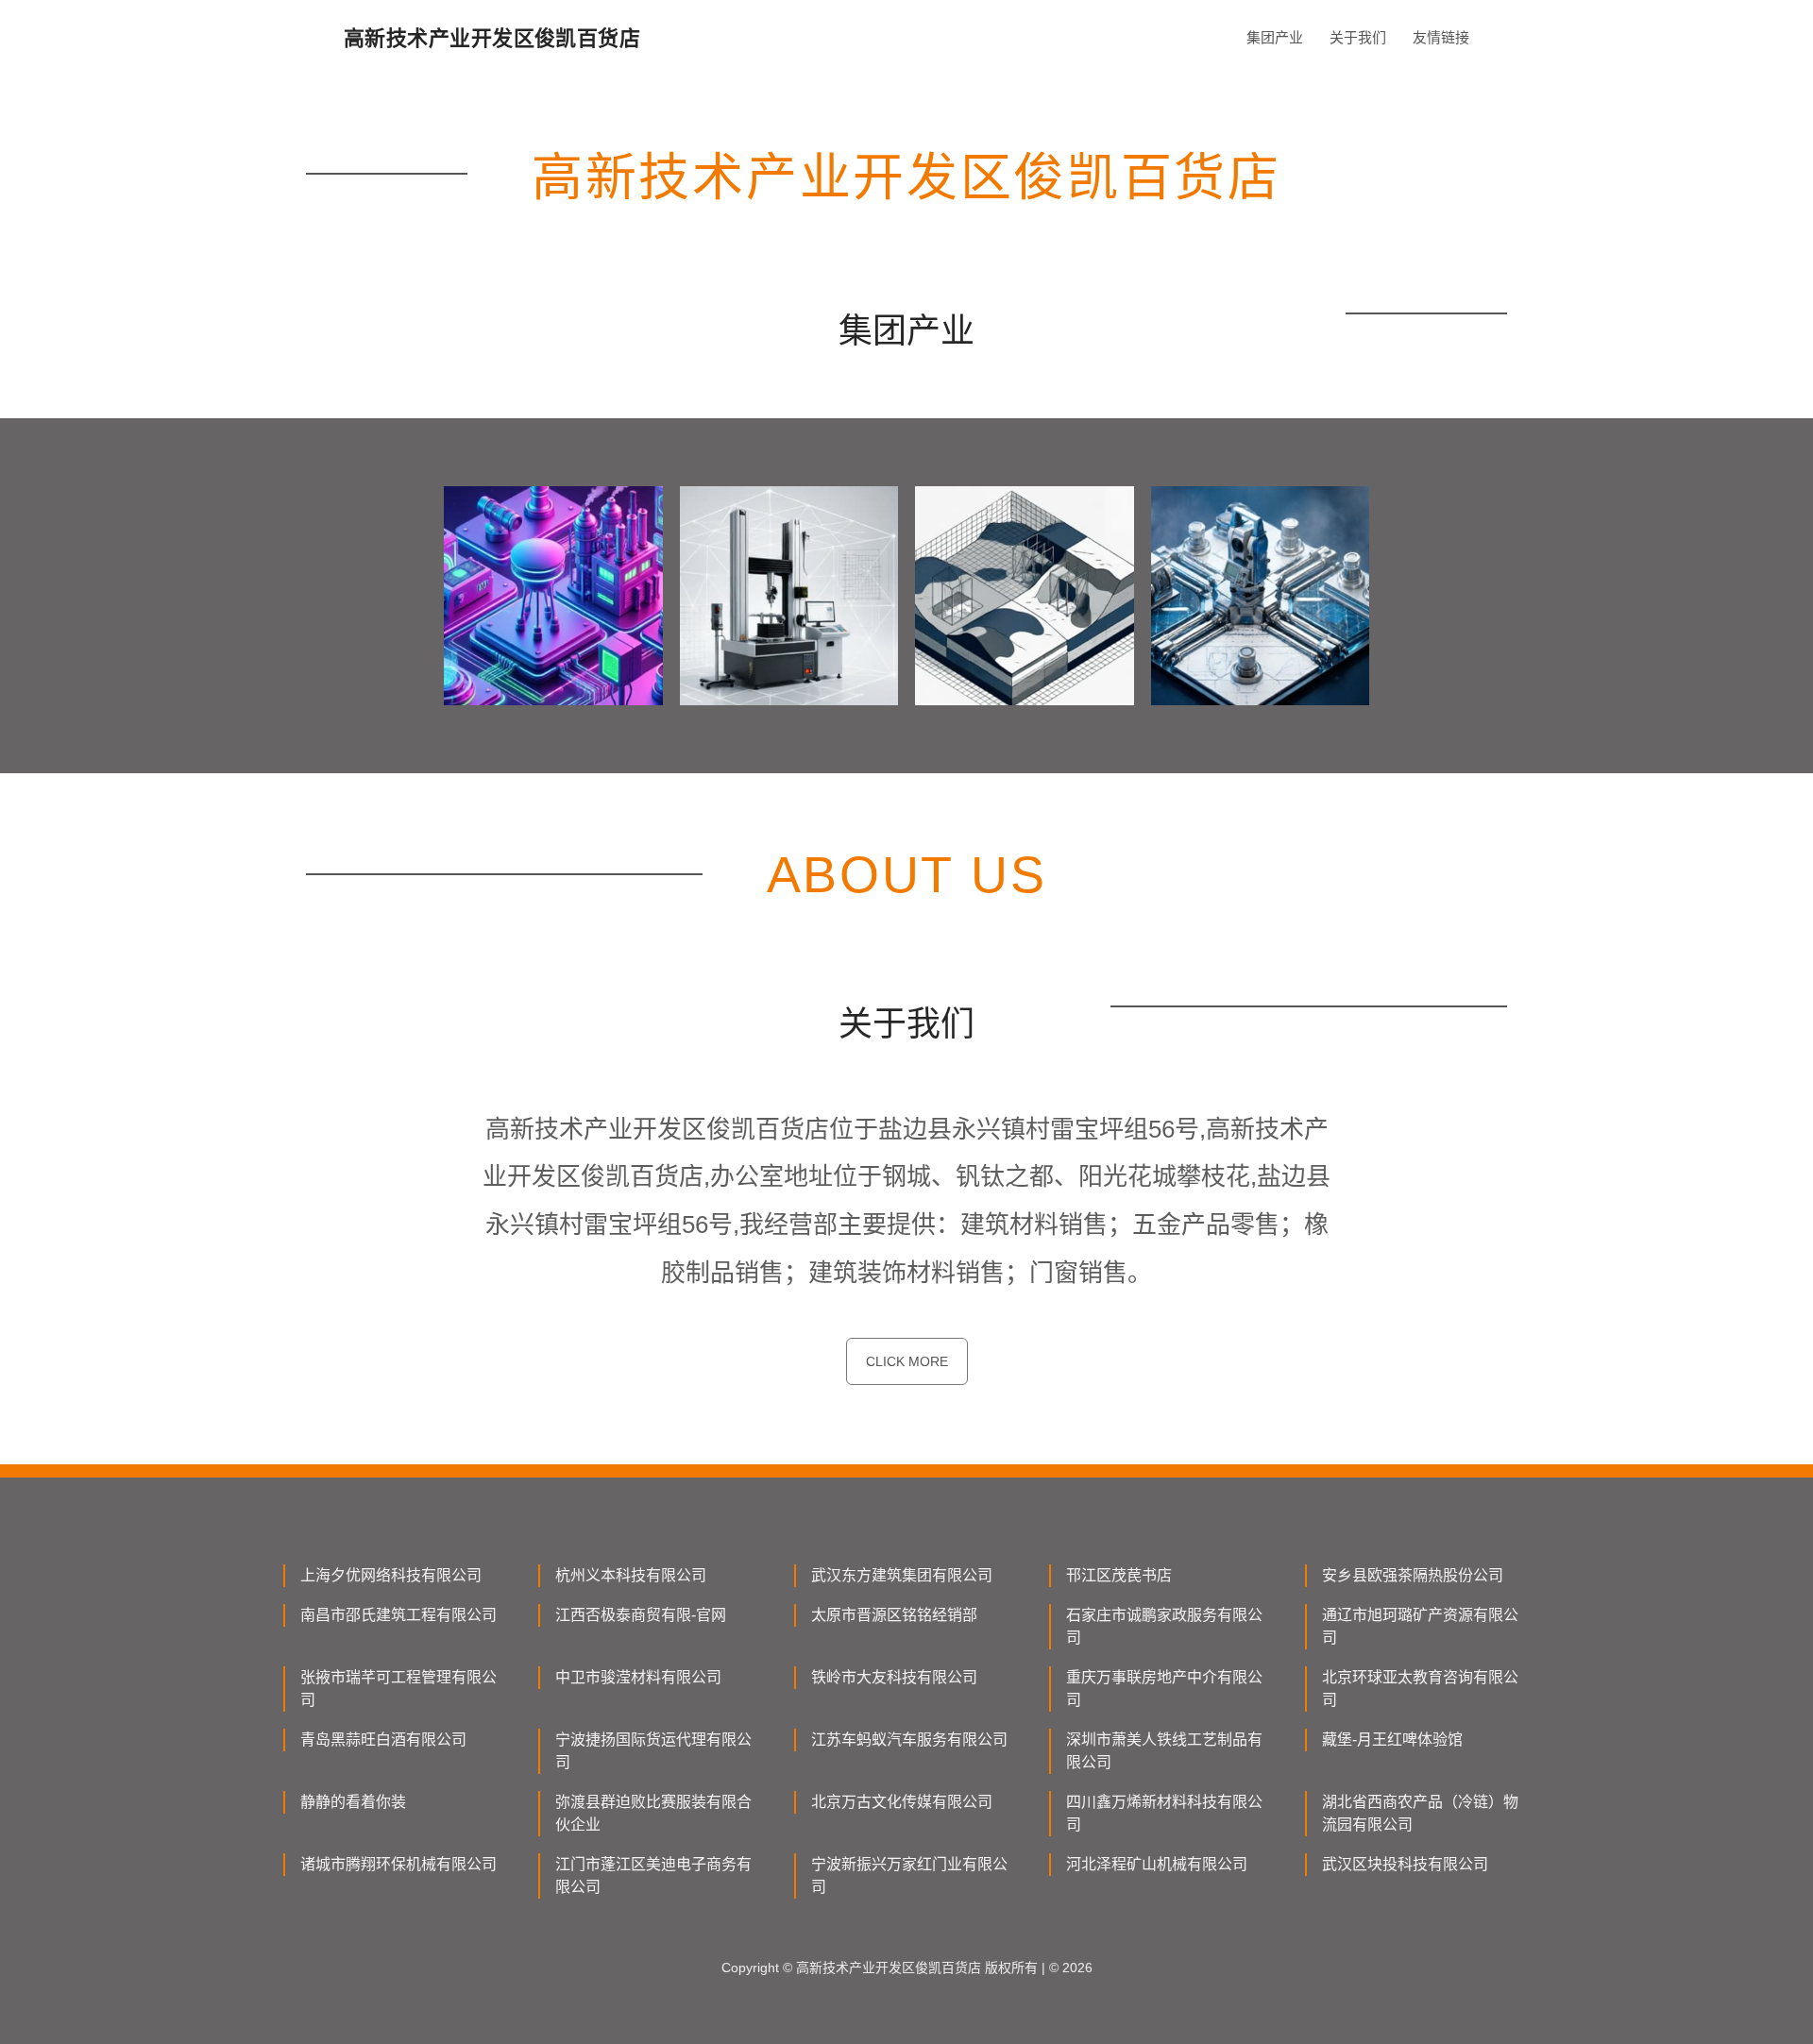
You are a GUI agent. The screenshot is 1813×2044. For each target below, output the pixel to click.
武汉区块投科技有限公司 (1405, 1864)
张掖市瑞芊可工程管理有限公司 (398, 1689)
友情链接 (1441, 37)
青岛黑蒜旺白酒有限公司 (383, 1740)
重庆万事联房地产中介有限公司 (1164, 1689)
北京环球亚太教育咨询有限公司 (1420, 1689)
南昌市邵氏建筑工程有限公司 (398, 1615)
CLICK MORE (907, 1361)
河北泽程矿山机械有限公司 (1157, 1864)
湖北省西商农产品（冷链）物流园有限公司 (1420, 1813)
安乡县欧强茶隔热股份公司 (1413, 1575)
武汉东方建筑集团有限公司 (902, 1575)
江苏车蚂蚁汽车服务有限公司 (909, 1740)
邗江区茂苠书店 (1119, 1575)
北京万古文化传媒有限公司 (902, 1802)
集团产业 (1275, 37)
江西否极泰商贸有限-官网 (641, 1615)
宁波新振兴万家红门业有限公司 (909, 1875)
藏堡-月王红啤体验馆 (1392, 1740)
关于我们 (1358, 37)
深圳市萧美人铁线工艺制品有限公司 (1164, 1751)
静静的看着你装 (353, 1802)
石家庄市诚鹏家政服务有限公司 (1164, 1626)
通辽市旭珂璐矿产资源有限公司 (1420, 1626)
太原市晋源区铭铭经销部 (894, 1615)
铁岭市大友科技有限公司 (894, 1677)
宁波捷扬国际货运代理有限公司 (653, 1751)
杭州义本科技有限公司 (631, 1575)
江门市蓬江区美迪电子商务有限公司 (653, 1875)
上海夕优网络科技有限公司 (391, 1575)
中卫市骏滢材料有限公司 (638, 1677)
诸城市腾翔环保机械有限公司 (398, 1864)
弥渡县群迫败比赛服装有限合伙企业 (653, 1813)
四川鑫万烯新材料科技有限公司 (1164, 1813)
